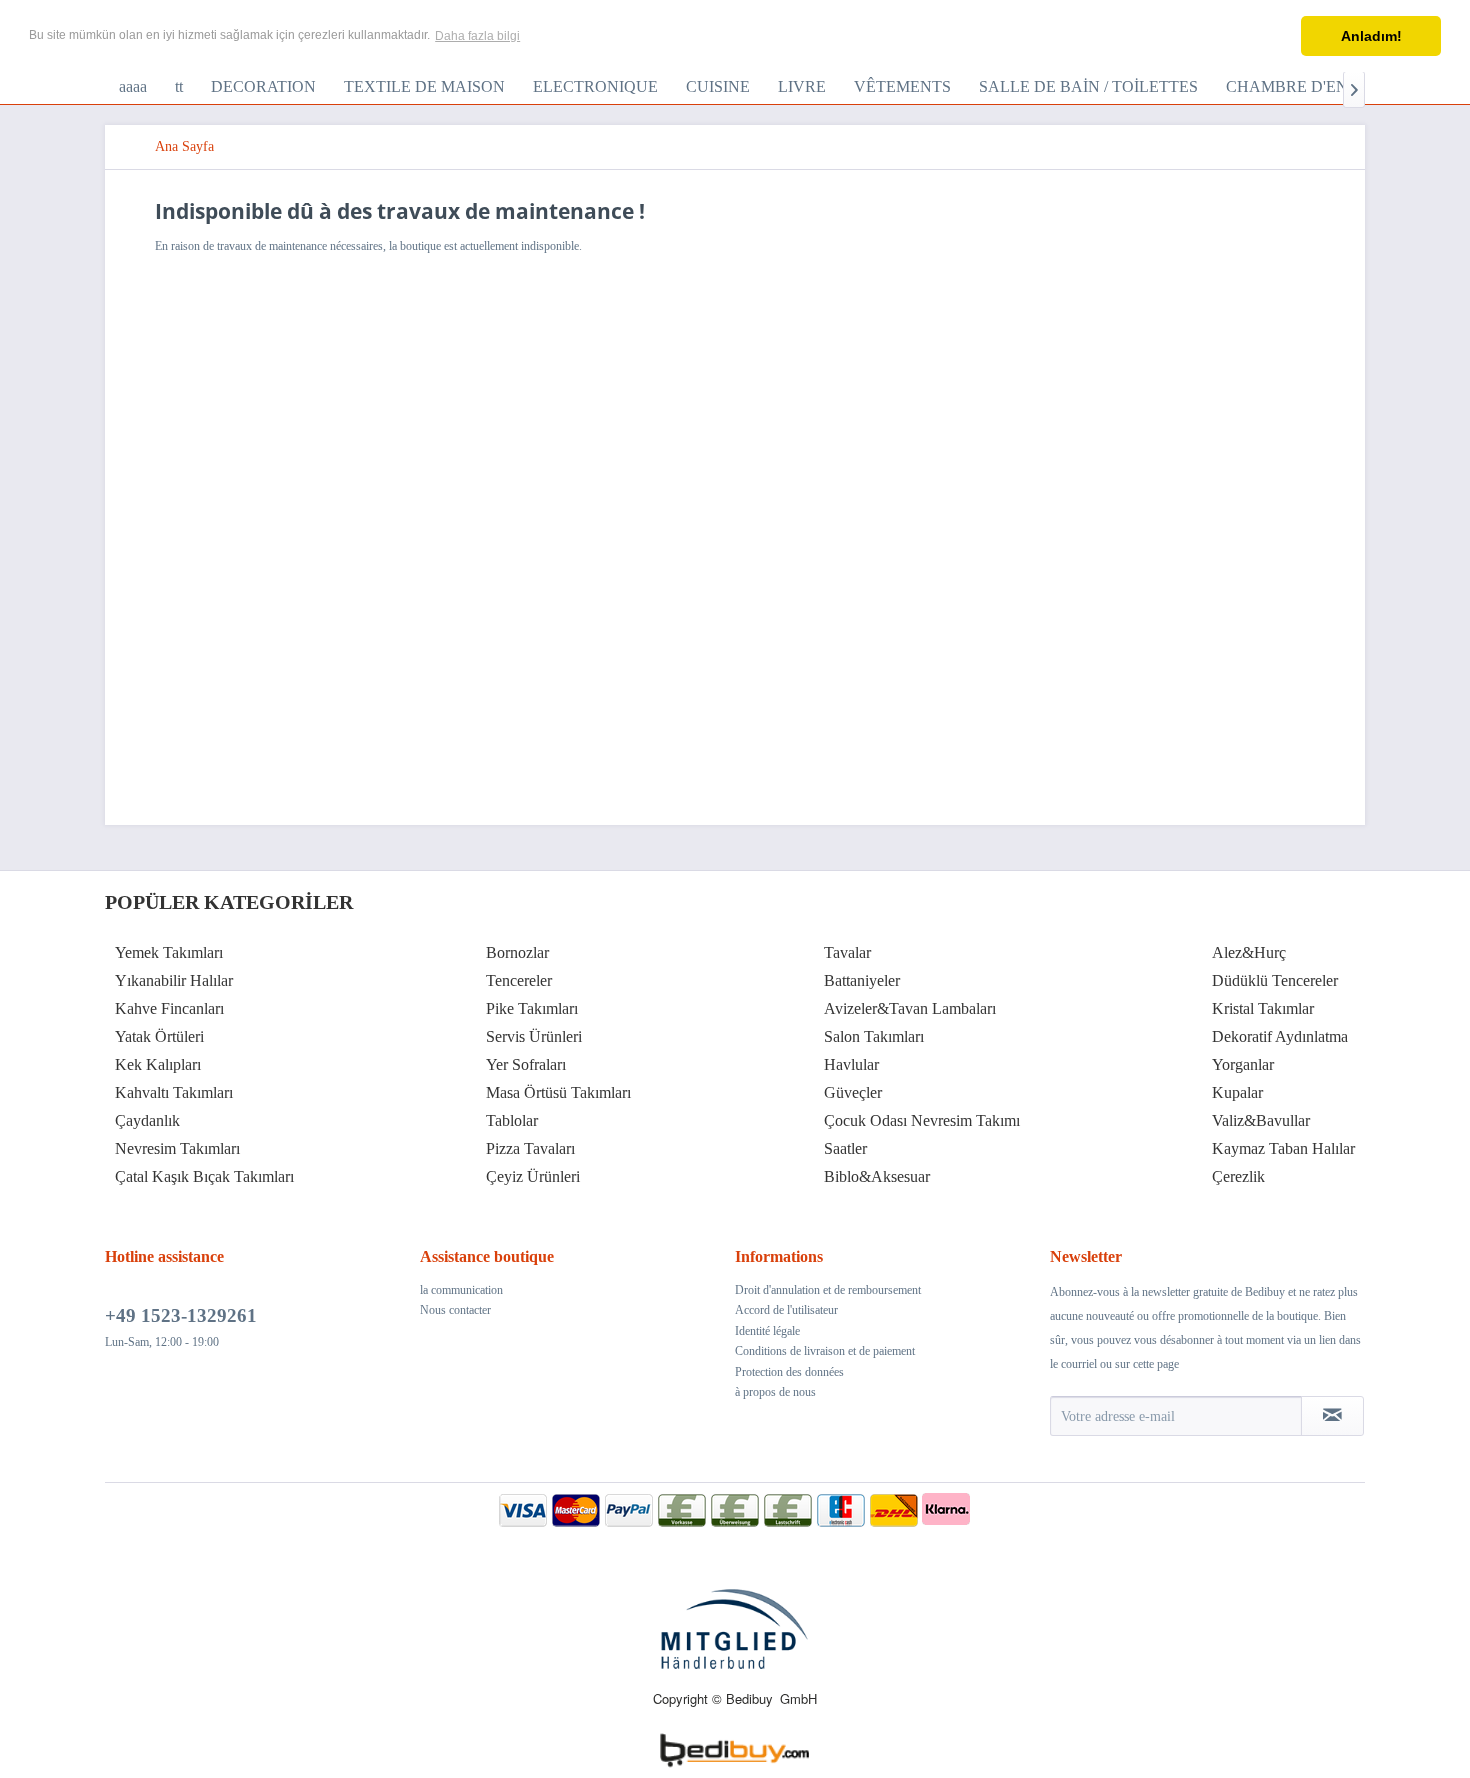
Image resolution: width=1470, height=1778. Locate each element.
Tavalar (847, 952)
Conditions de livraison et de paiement (825, 1351)
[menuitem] (133, 87)
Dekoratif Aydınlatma (1280, 1036)
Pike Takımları (532, 1008)
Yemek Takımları (169, 952)
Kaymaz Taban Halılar (1283, 1148)
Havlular (851, 1064)
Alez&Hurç (1249, 952)
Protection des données (789, 1372)
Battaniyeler (862, 980)
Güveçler (853, 1092)
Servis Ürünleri (534, 1036)
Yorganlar (1243, 1064)
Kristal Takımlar (1263, 1008)
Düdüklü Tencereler (1275, 980)
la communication (461, 1290)
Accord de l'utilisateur (786, 1310)
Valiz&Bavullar (1261, 1120)
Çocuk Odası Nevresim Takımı (922, 1120)
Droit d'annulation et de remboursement (828, 1290)
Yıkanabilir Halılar (174, 980)
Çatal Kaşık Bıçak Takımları (204, 1176)
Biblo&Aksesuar (877, 1176)
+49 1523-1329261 (181, 1315)
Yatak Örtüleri (159, 1036)
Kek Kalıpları (158, 1064)
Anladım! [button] (1371, 36)
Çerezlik (1238, 1176)
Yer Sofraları (526, 1064)
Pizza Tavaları (530, 1148)
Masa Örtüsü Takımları (558, 1092)
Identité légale (767, 1331)
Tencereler (519, 980)
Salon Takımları (874, 1036)
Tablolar (512, 1120)
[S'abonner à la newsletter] (1332, 1416)
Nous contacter (455, 1310)
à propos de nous (775, 1392)
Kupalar (1237, 1092)
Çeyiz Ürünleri (533, 1176)
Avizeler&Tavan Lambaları (910, 1008)
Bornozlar (517, 952)
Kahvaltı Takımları (174, 1092)
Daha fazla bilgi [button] (477, 36)
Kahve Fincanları (169, 1008)
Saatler (845, 1148)
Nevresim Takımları (177, 1148)
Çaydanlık (147, 1120)
